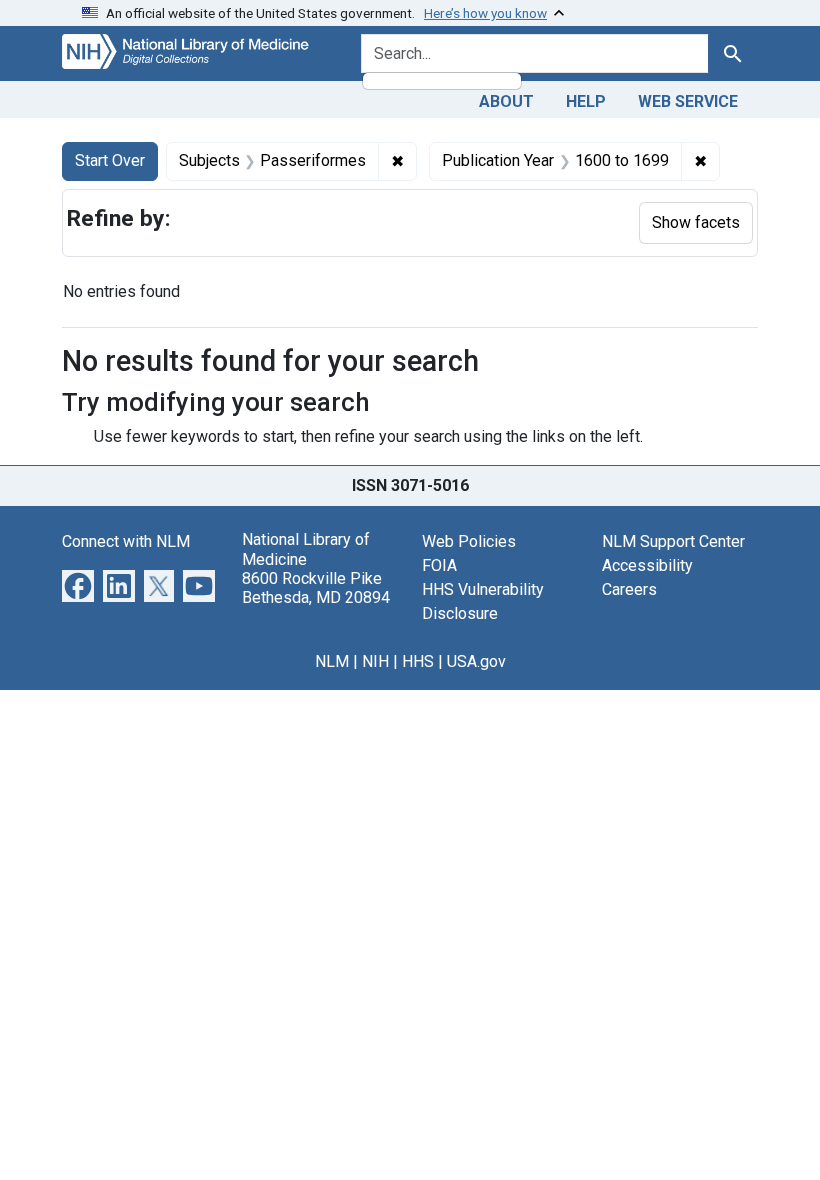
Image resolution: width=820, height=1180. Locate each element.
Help (586, 101)
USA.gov (476, 661)
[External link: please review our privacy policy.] (78, 585)
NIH (375, 661)
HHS (418, 661)
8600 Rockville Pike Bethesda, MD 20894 (316, 588)
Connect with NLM (126, 541)
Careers (629, 589)
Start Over (110, 160)
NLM (332, 661)
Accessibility (647, 565)
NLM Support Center (673, 541)
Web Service (688, 101)
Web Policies (469, 541)
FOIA (439, 565)
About (506, 101)
